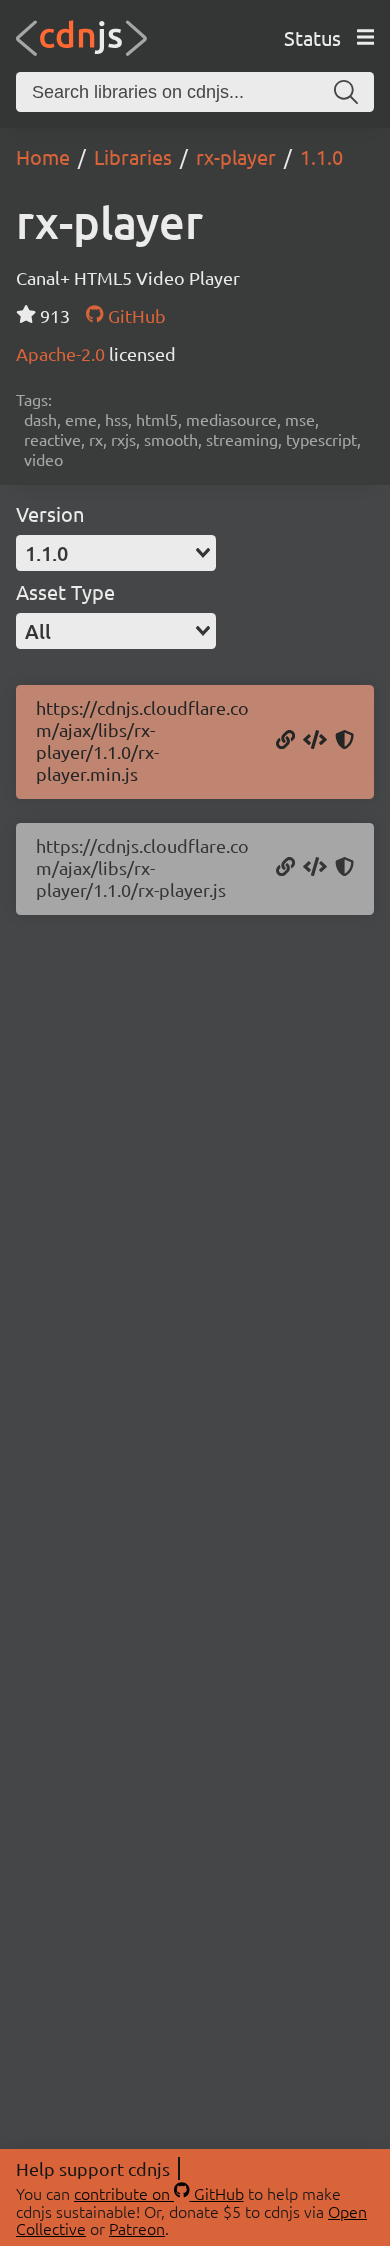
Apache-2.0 (62, 353)
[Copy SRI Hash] (344, 741)
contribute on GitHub (159, 2193)
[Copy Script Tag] (315, 741)
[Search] (346, 92)
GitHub (134, 315)
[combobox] (116, 553)
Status (312, 37)
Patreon (137, 2228)
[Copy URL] (285, 741)
